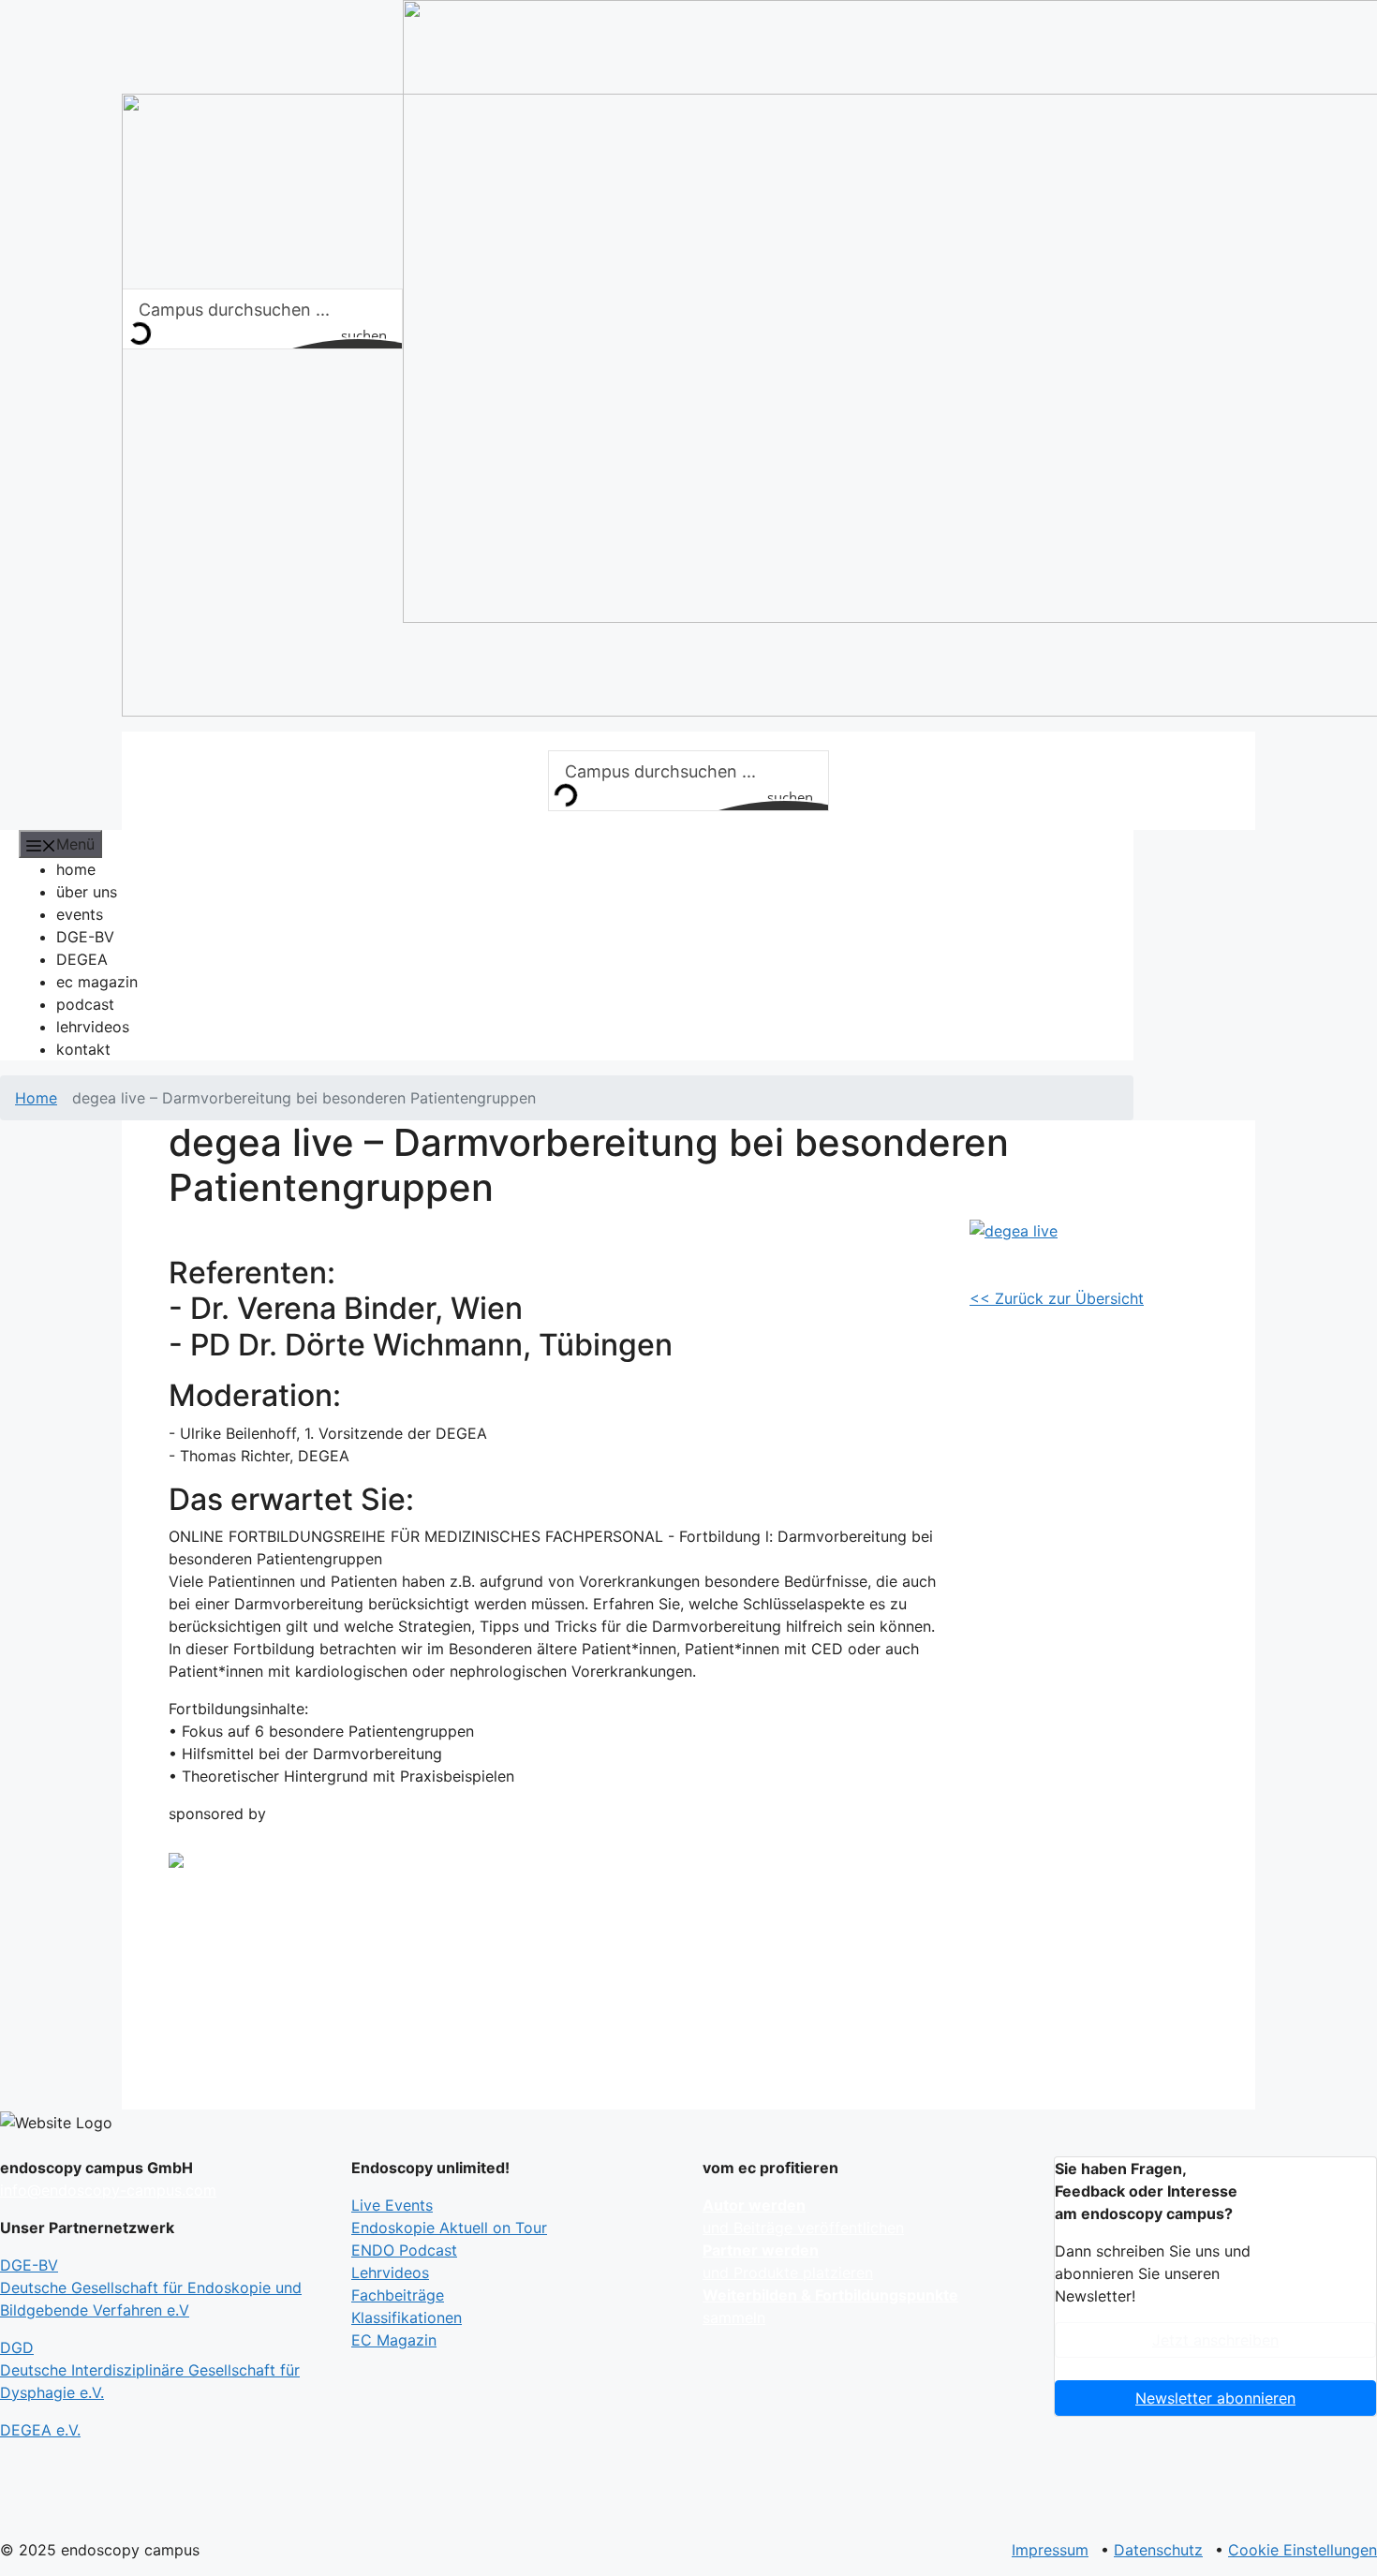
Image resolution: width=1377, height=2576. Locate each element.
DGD (150, 2370)
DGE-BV (85, 937)
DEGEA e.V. (40, 2430)
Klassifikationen (407, 2317)
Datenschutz (1158, 2550)
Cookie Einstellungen (1303, 2550)
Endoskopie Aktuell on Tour (449, 2228)
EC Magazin (394, 2340)
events (80, 914)
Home (36, 1098)
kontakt (83, 1049)
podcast (85, 1004)
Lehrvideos (390, 2273)
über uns (87, 892)
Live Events (392, 2205)
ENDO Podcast (404, 2250)
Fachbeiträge (398, 2295)
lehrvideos (93, 1027)
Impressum (1050, 2550)
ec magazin (97, 982)
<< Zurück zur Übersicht (1057, 1298)
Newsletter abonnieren (1215, 2398)
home (76, 869)
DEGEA (82, 959)
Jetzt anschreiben (1215, 2340)
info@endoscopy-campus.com (108, 2190)
